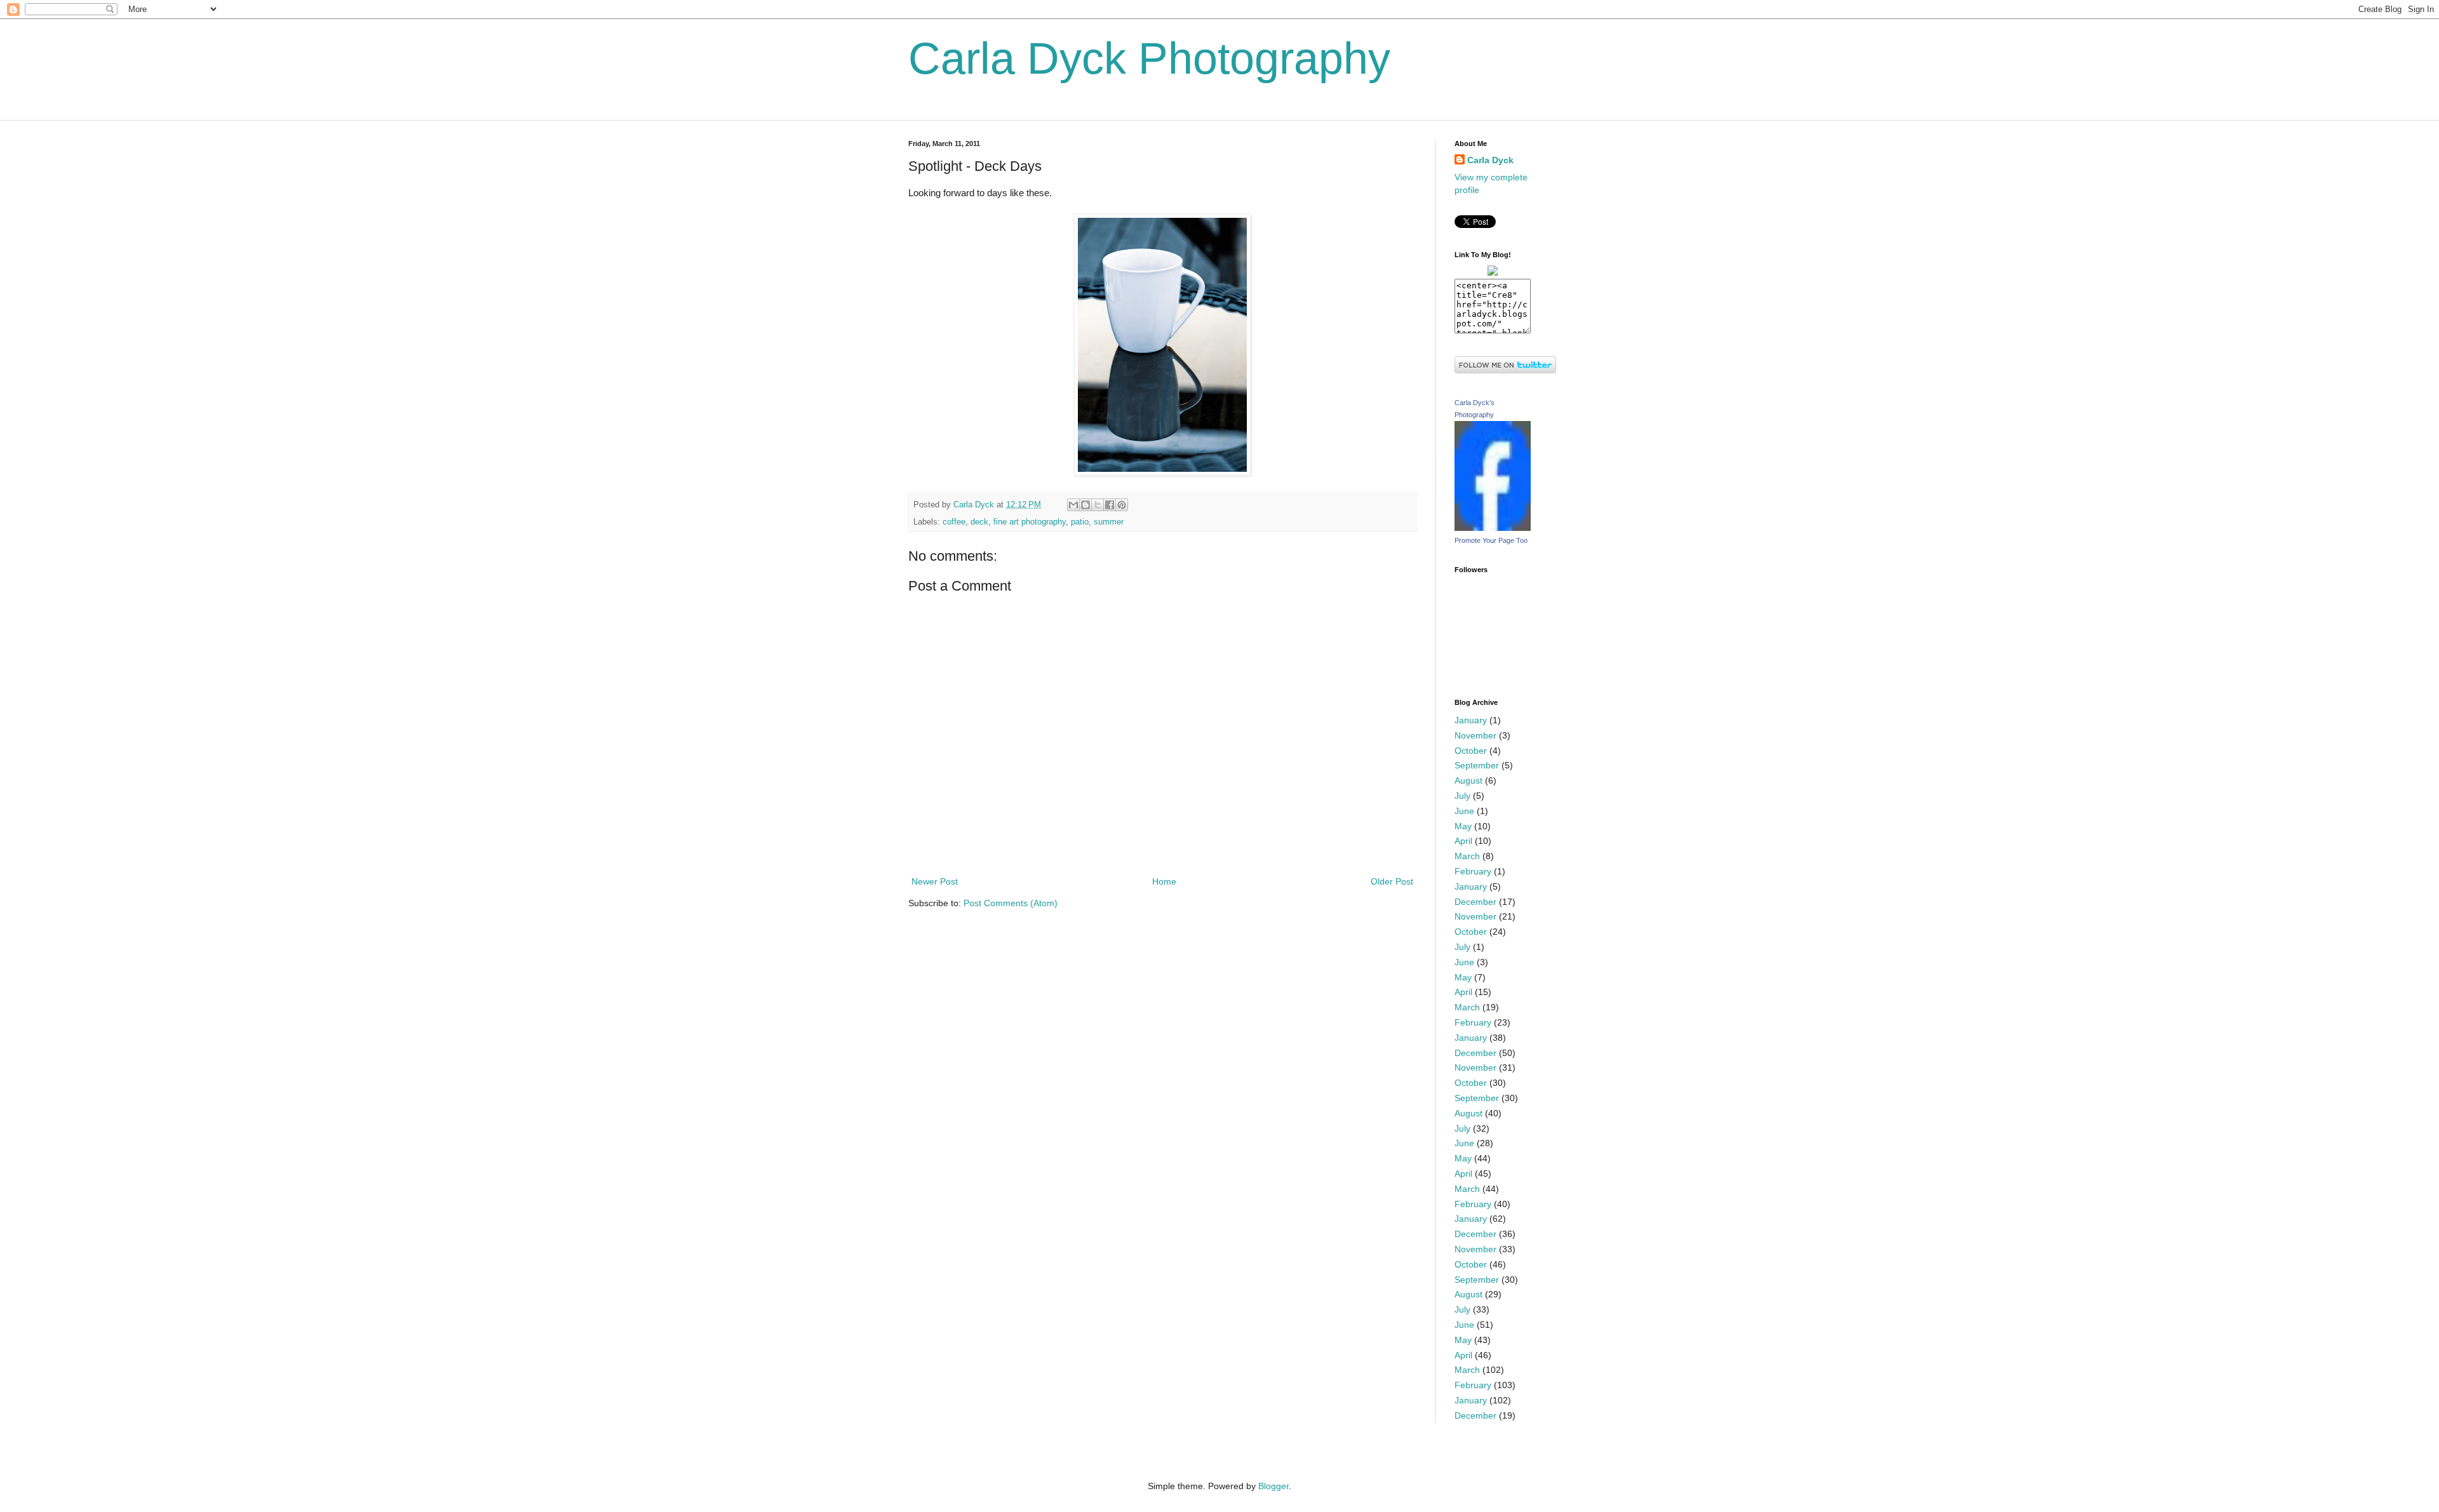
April (1463, 841)
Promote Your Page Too (1491, 540)
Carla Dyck (1490, 160)
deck (979, 522)
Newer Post (935, 881)
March (1467, 856)
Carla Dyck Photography (1149, 58)
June (1464, 811)
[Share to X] (1098, 505)
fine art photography (1030, 522)
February (1473, 871)
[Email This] (1073, 505)
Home (1164, 881)
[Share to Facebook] (1110, 505)
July (1462, 796)
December (1475, 902)
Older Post (1392, 881)
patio (1080, 522)
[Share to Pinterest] (1122, 505)
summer (1109, 522)
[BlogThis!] (1085, 505)
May (1463, 826)
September (1477, 765)
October (1471, 751)
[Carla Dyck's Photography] (1493, 528)
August (1468, 780)
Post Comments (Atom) (1011, 903)
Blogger (1273, 1486)
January (1471, 720)
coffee (954, 522)
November (1475, 735)
